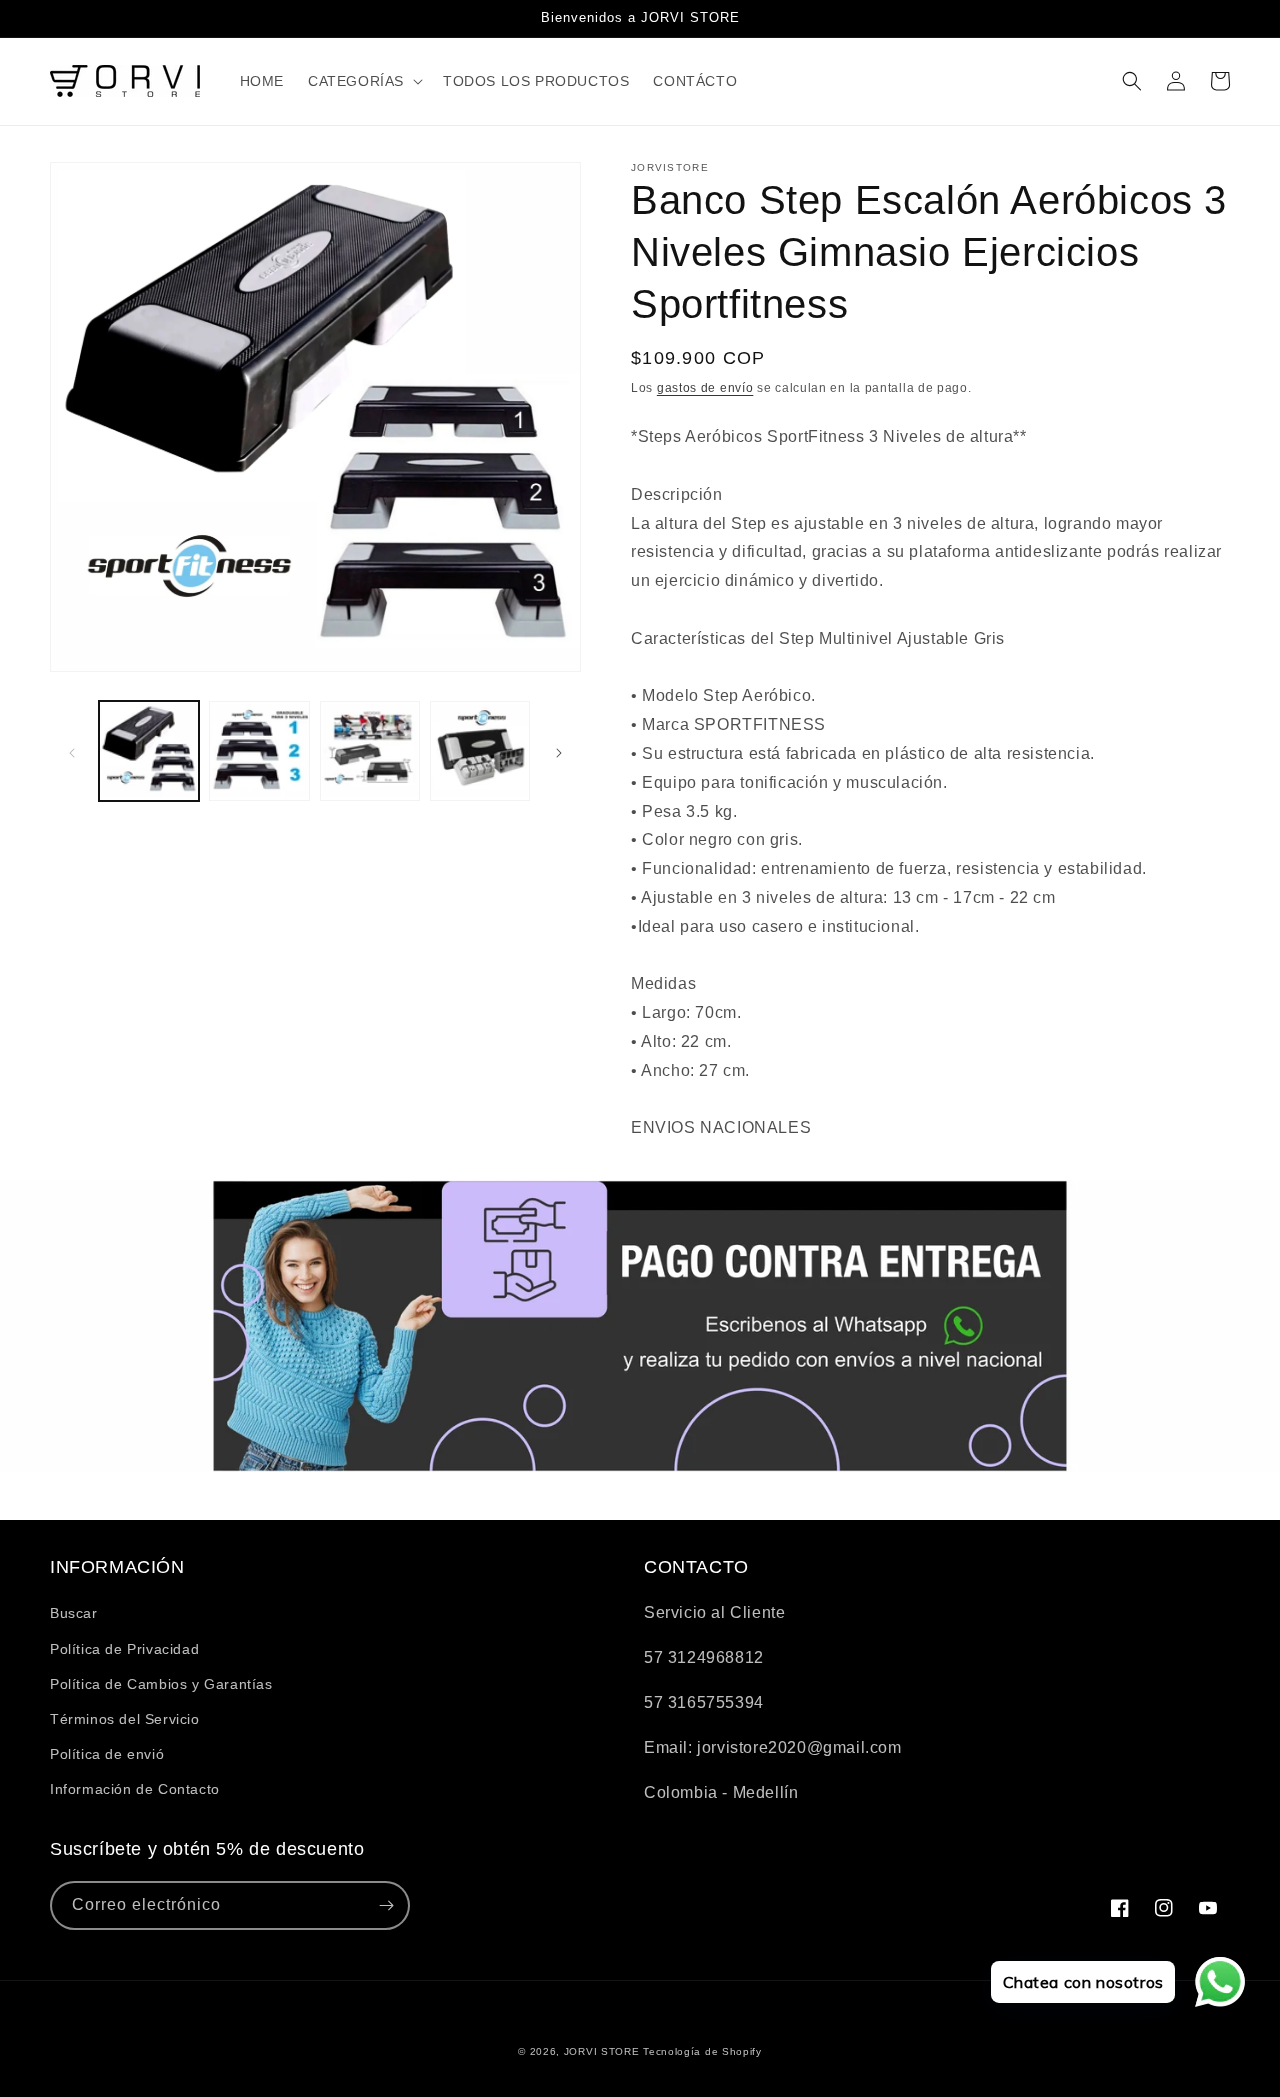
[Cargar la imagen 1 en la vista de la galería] (149, 751)
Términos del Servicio (125, 1719)
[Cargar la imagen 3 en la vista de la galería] (370, 751)
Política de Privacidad (124, 1649)
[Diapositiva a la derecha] (559, 751)
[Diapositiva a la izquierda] (72, 751)
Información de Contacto (135, 1789)
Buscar (74, 1613)
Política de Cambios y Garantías (161, 1684)
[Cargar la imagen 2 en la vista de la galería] (259, 751)
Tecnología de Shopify (702, 2051)
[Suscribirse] (386, 1905)
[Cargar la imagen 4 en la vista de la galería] (480, 751)
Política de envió (107, 1754)
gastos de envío (705, 388)
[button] (363, 81)
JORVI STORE (602, 2051)
